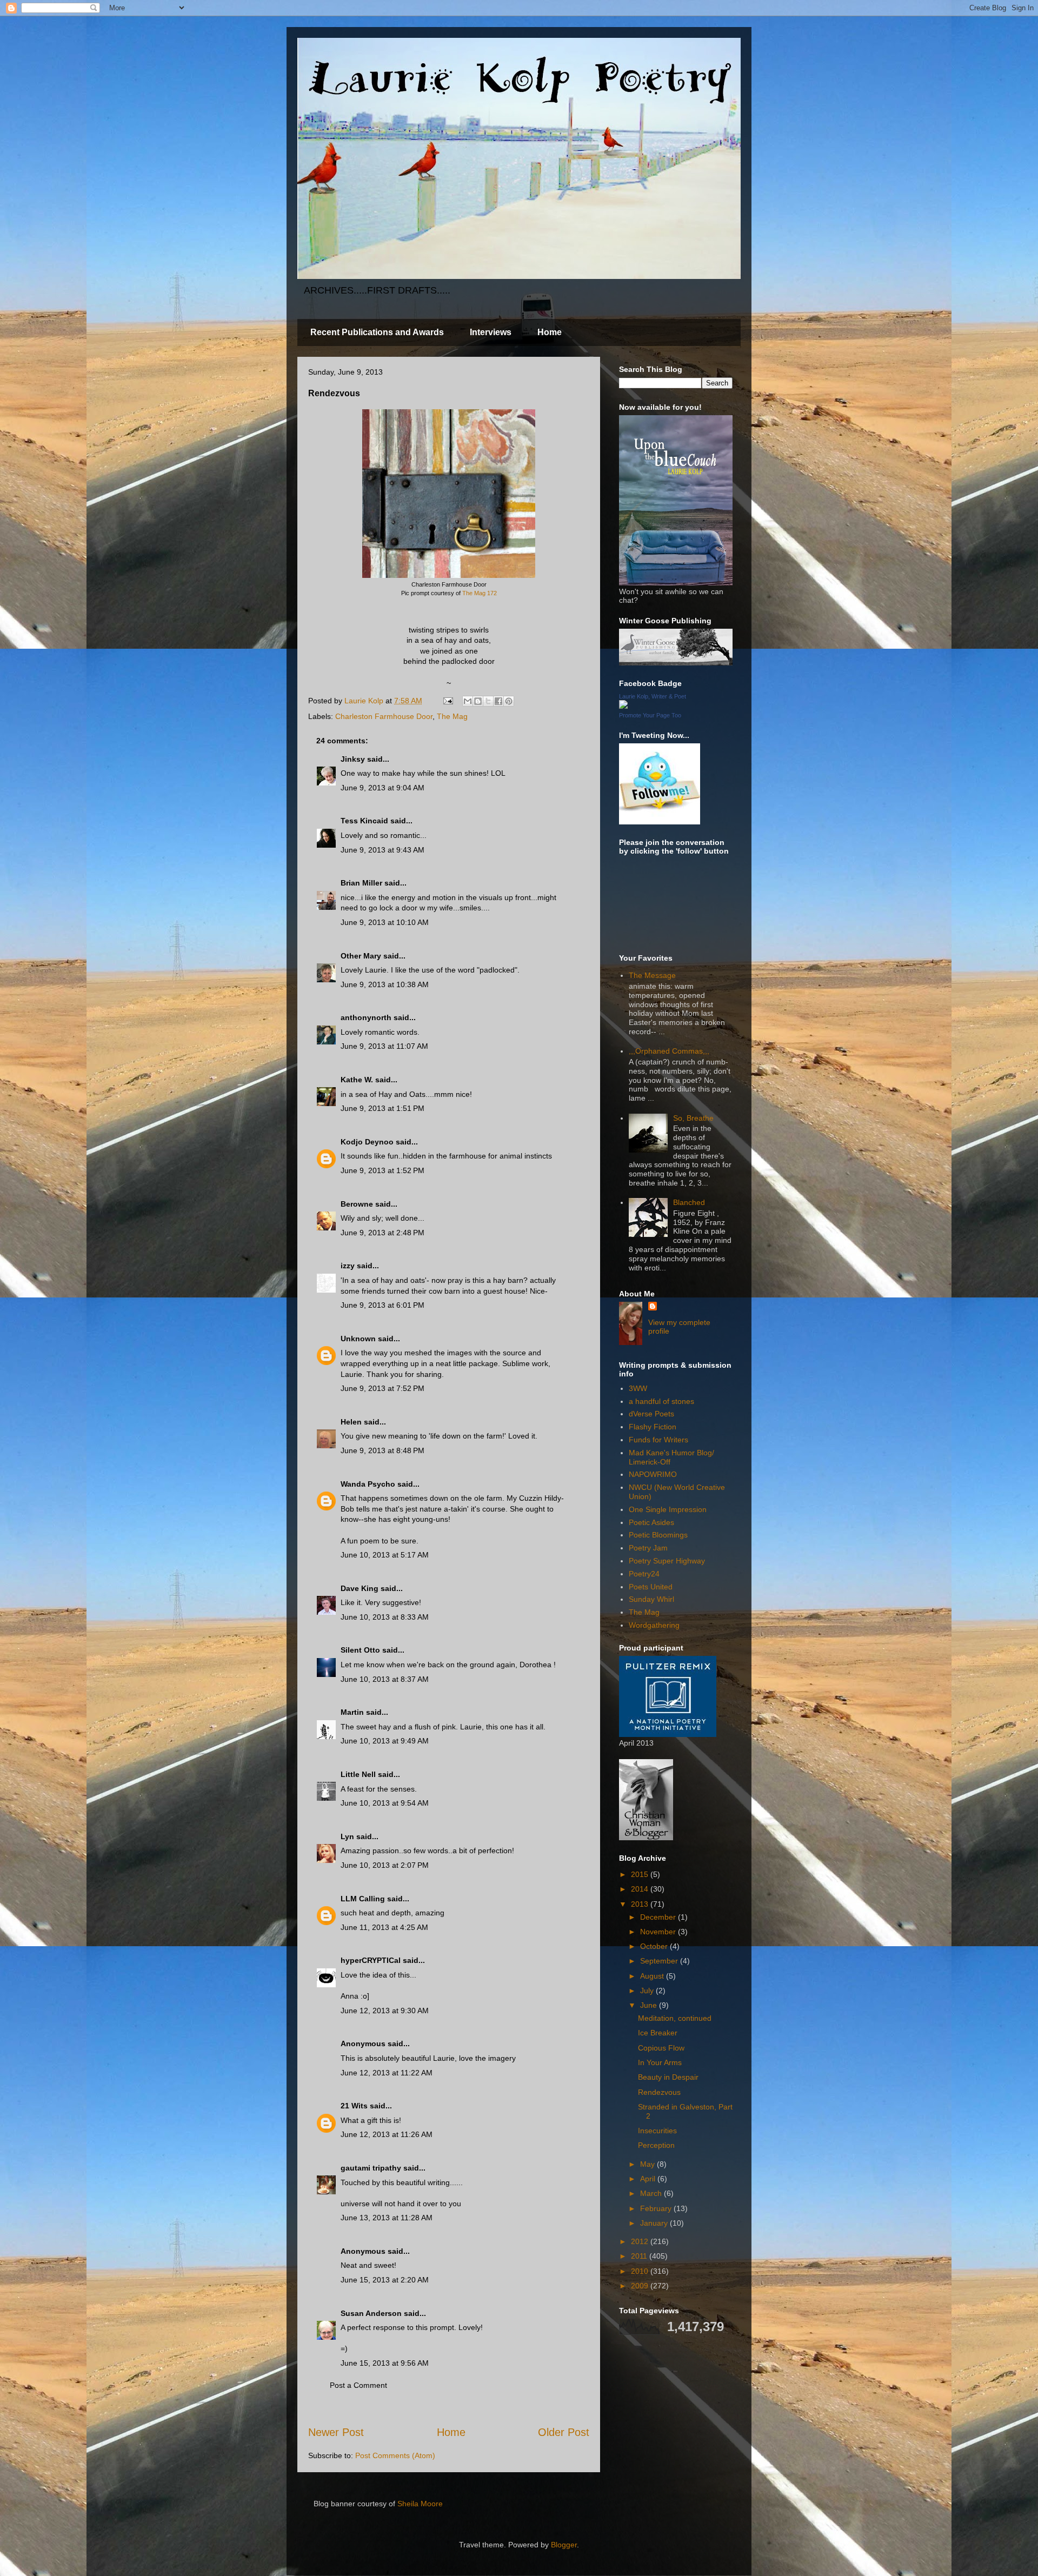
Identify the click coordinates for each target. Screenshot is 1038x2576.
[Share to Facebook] (498, 701)
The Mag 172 (480, 593)
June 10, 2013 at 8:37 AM (385, 1679)
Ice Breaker (658, 2033)
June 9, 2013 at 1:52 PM (382, 1170)
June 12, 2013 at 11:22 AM (387, 2073)
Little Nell (358, 1774)
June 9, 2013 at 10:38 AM (385, 984)
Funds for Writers (658, 1440)
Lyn (347, 1836)
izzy (348, 1266)
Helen (351, 1422)
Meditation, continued (675, 2018)
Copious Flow (661, 2048)
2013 (641, 1904)
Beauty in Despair (668, 2077)
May (648, 2164)
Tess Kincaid (364, 821)
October (655, 1946)
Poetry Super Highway (667, 1561)
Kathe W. (357, 1080)
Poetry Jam (648, 1548)
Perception (656, 2145)
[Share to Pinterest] (509, 701)
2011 (640, 2256)
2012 (641, 2241)
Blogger (564, 2545)
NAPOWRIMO (653, 1474)
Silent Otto (361, 1650)
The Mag (452, 716)
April (649, 2179)
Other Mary (361, 956)
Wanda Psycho (368, 1484)
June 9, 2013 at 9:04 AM (382, 788)
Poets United (651, 1587)
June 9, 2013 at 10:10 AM (385, 922)
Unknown (358, 1339)
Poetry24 (644, 1574)
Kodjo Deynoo (367, 1142)
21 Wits (354, 2106)
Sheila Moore (420, 2504)
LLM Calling (363, 1899)
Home (550, 332)
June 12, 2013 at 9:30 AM (385, 2011)
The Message (652, 975)
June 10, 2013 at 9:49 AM (385, 1741)
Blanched (689, 1202)
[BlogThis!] (478, 701)
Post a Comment (358, 2385)
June (650, 2005)
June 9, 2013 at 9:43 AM (382, 850)
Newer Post (336, 2432)
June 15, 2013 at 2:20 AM (385, 2280)
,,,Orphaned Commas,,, (669, 1051)
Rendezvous (659, 2092)
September (660, 1961)
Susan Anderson (371, 2313)
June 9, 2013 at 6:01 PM (382, 1305)
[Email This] (468, 701)
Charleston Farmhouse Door (384, 716)
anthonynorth (366, 1017)
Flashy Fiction (653, 1427)
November (659, 1932)
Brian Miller (361, 883)
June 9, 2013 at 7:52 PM (382, 1388)
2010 (641, 2271)
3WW (638, 1388)
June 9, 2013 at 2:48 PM (382, 1233)
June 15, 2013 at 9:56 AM (385, 2363)
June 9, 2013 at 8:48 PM (382, 1450)
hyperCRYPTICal (371, 1960)
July (648, 1991)
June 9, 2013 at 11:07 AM (384, 1046)
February (657, 2208)
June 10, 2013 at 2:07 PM (385, 1865)
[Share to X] (488, 701)
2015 (641, 1874)
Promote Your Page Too (650, 715)
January (655, 2223)
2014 (641, 1889)
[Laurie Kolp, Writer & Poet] (623, 706)
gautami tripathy (371, 2168)
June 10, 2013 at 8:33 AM (385, 1617)
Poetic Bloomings (658, 1535)
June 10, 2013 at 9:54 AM (385, 1803)
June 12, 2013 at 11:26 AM (387, 2134)
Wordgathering (654, 1625)
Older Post (564, 2432)
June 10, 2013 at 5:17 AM (385, 1555)
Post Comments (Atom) (395, 2455)
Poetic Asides (651, 1522)
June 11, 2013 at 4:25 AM (384, 1927)
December (659, 1917)
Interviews (491, 332)
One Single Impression (668, 1509)
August (653, 1976)
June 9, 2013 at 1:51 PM (382, 1108)
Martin (352, 1712)
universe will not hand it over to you (401, 2204)
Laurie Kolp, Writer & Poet (653, 696)
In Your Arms (660, 2062)
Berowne (357, 1204)
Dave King (360, 1588)
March (652, 2193)
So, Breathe (693, 1118)
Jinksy (353, 759)
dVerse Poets (651, 1414)
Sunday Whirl (651, 1599)
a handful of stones (661, 1401)
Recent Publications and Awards (377, 332)
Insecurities (657, 2131)
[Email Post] (447, 701)
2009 (641, 2286)
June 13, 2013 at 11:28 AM (387, 2218)
